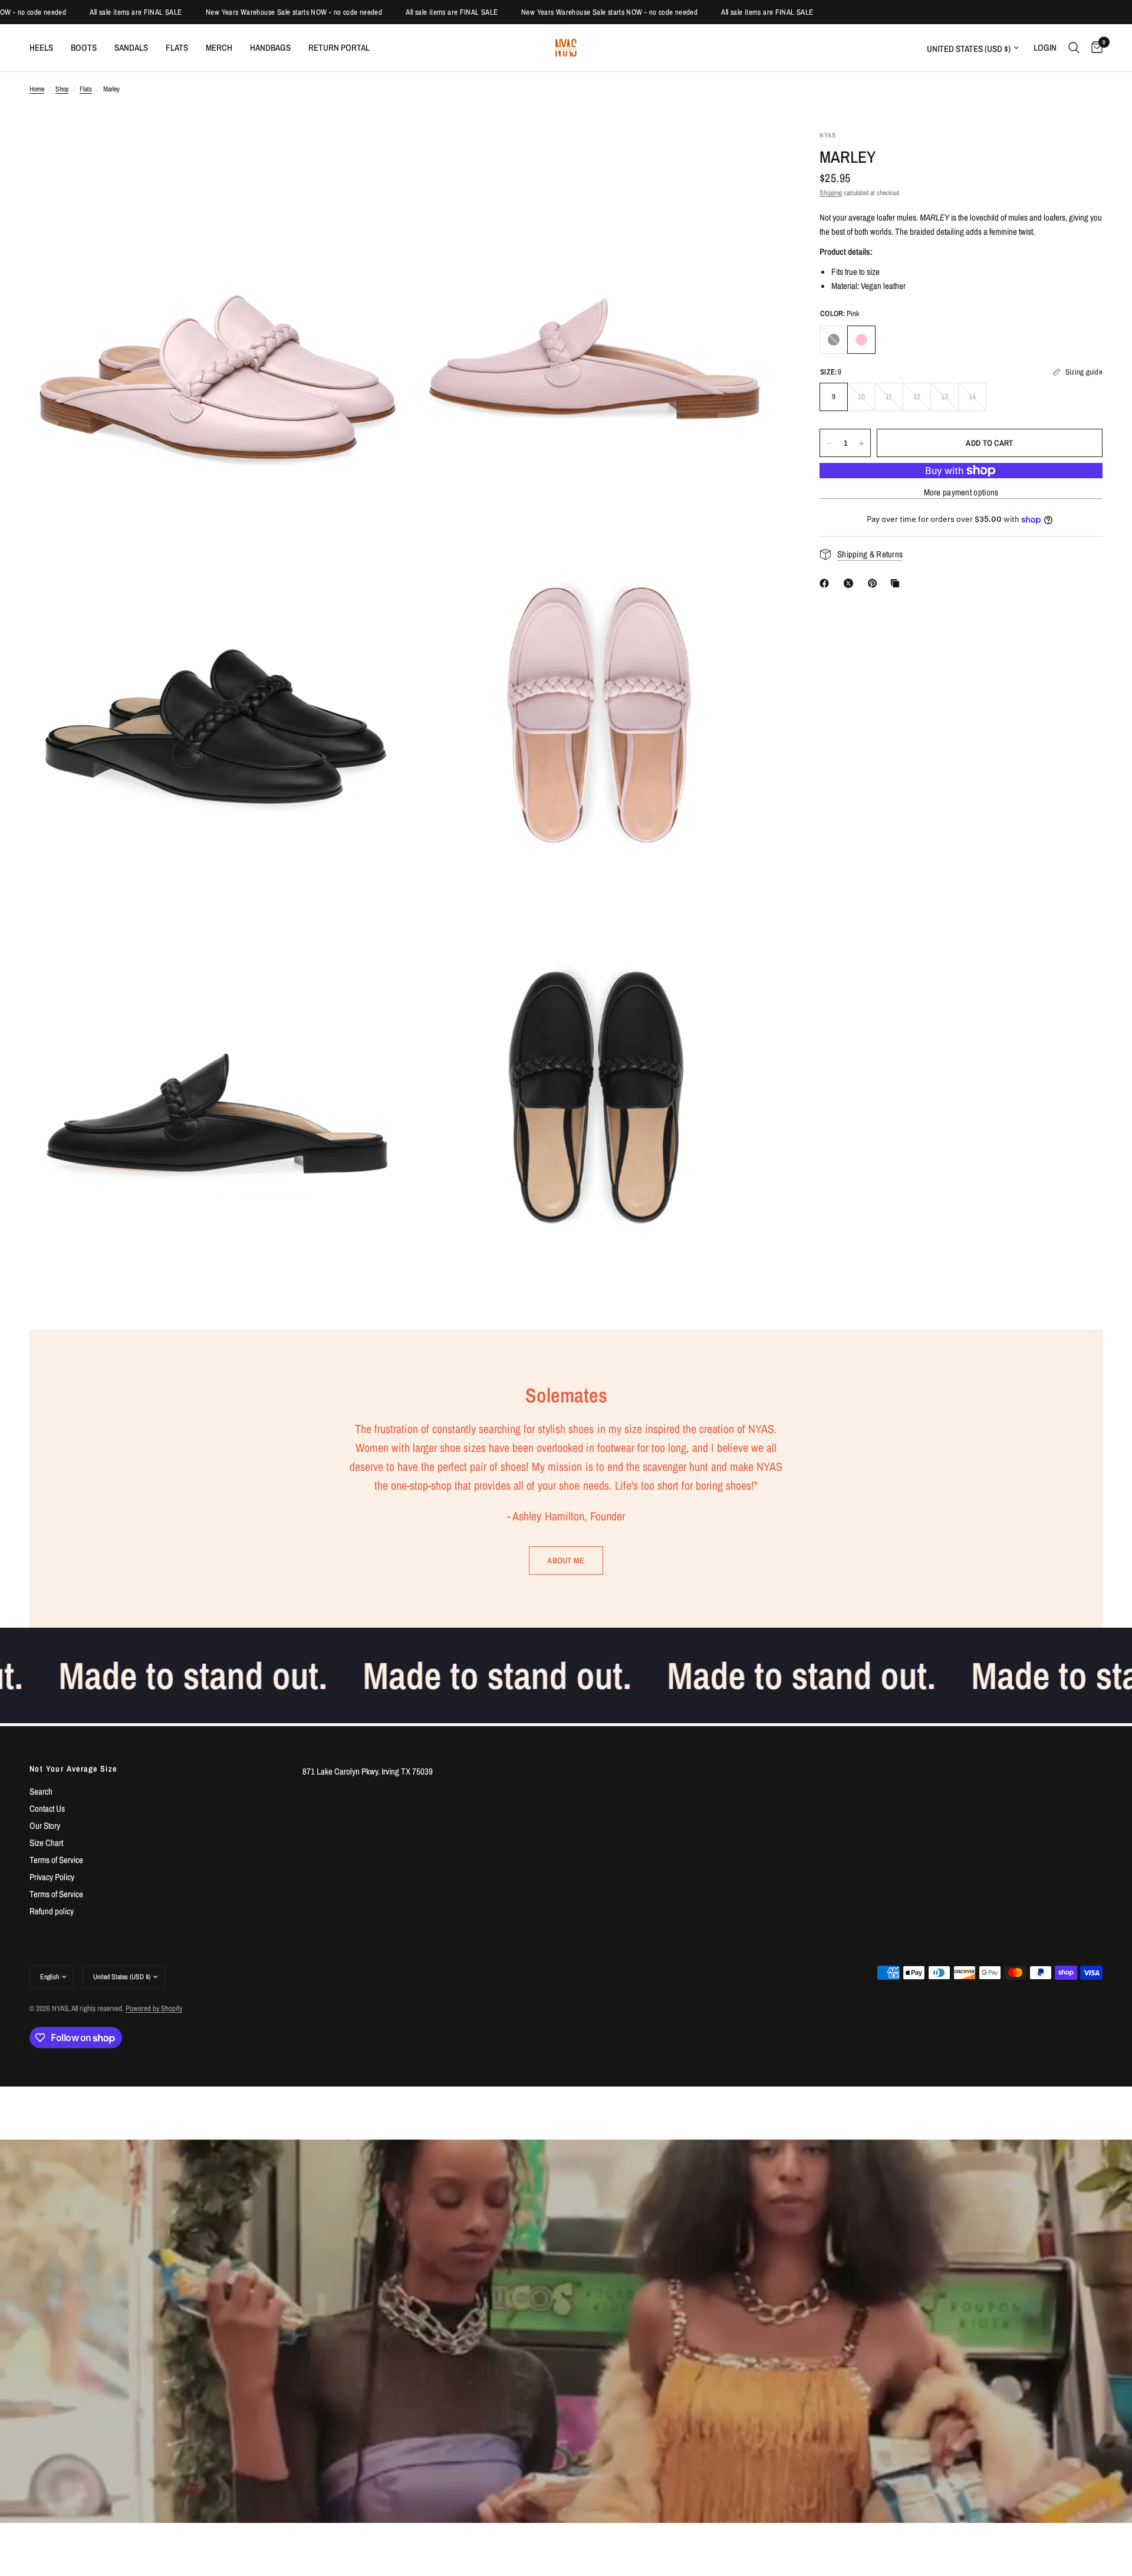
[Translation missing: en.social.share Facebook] (827, 583)
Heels (41, 47)
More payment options (961, 492)
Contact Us (47, 1808)
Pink (861, 340)
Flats (177, 47)
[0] (1094, 48)
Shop (62, 89)
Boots (84, 47)
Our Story (45, 1826)
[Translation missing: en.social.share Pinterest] (875, 583)
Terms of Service (56, 1860)
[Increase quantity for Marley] (861, 443)
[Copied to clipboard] (897, 583)
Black (834, 340)
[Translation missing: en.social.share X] (851, 583)
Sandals (131, 47)
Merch (219, 47)
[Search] (1074, 48)
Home (37, 89)
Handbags (270, 47)
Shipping (831, 193)
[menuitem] (46, 48)
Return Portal (339, 47)
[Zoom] (381, 155)
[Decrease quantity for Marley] (829, 443)
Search (41, 1791)
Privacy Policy (52, 1877)
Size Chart (46, 1843)
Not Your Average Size (73, 1769)
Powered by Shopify (154, 2008)
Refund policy (52, 1911)
